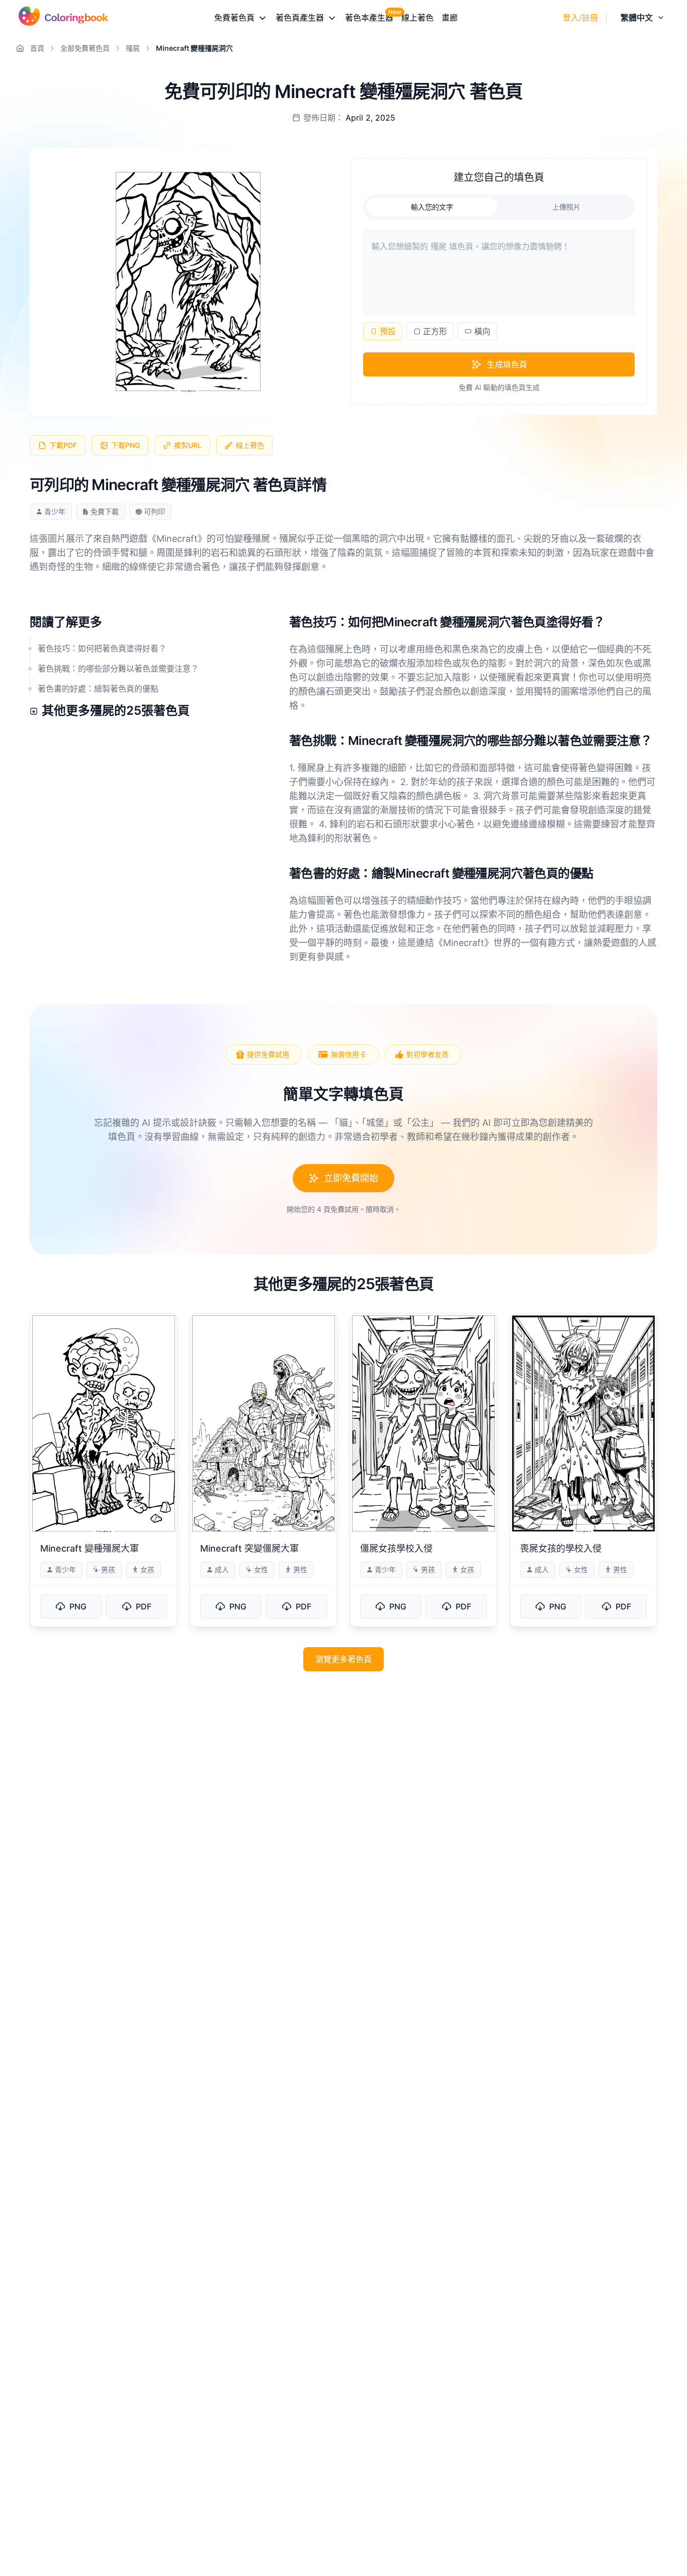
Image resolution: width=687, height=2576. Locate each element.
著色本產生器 (369, 18)
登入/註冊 (580, 18)
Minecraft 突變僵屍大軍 (249, 1548)
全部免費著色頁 (85, 48)
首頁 (37, 48)
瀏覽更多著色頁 (343, 1659)
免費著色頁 (234, 18)
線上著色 (417, 18)
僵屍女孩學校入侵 (396, 1548)
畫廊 (450, 18)
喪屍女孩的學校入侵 (561, 1548)
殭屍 (133, 48)
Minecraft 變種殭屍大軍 (90, 1548)
